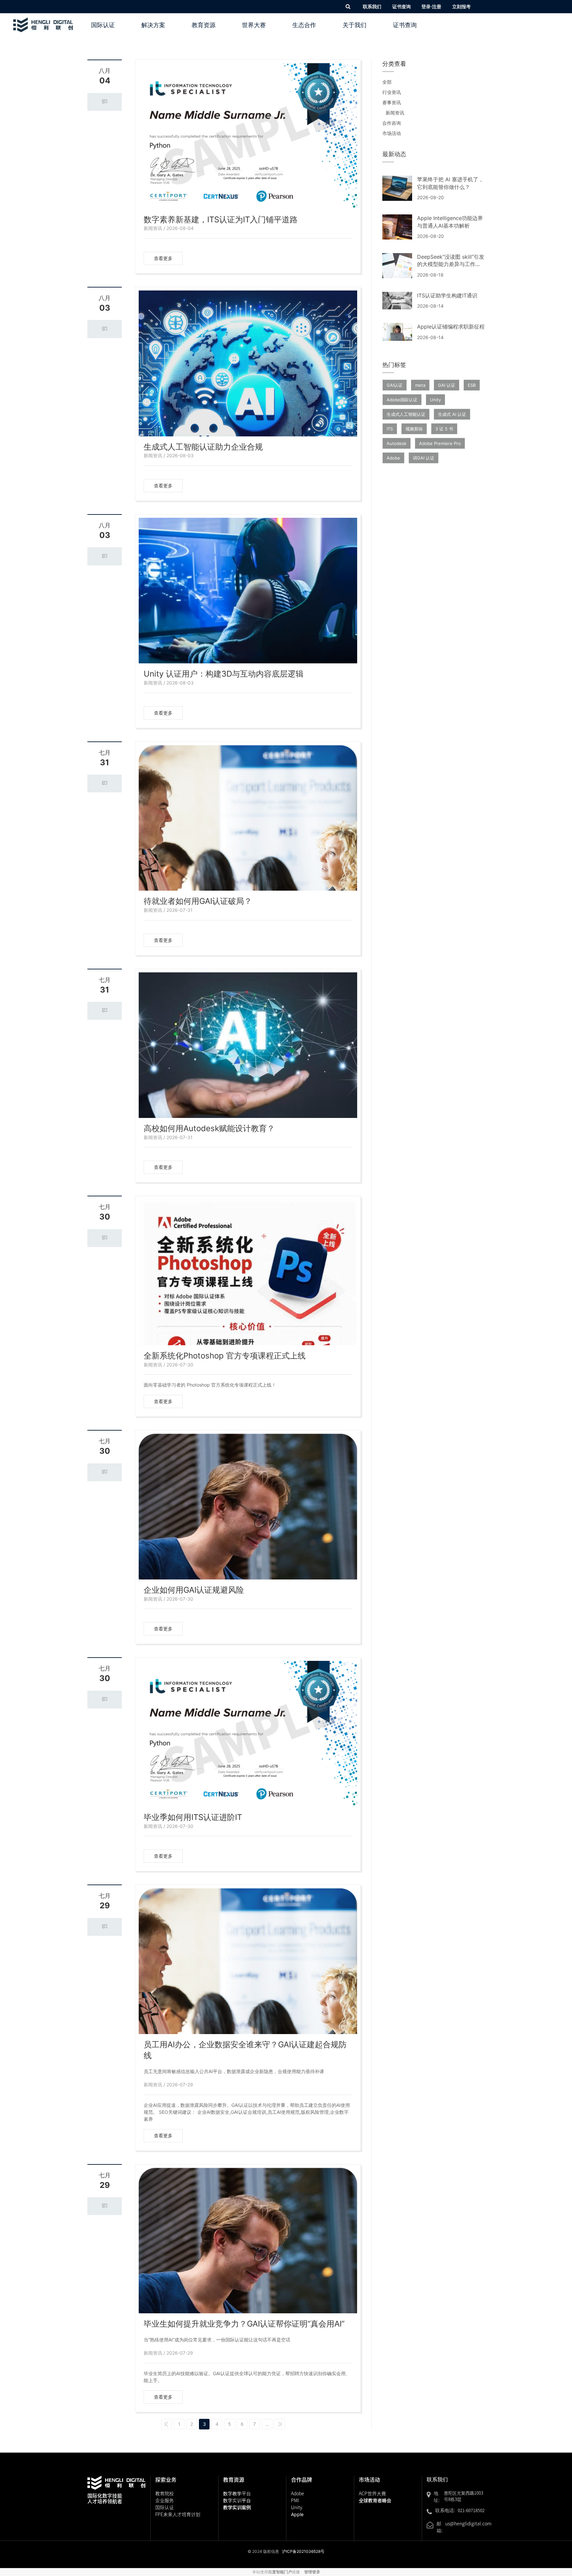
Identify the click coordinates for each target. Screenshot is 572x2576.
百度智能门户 (280, 2572)
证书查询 (402, 6)
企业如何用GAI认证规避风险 (194, 1590)
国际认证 (103, 25)
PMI (295, 2500)
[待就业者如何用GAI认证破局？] (248, 818)
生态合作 (304, 25)
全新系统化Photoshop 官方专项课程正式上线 (225, 1356)
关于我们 (355, 25)
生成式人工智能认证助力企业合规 (203, 447)
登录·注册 (431, 6)
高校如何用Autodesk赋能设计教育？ (209, 1128)
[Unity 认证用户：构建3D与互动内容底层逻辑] (248, 591)
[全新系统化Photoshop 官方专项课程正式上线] (248, 1272)
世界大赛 (254, 25)
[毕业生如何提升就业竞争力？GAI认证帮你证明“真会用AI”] (248, 2241)
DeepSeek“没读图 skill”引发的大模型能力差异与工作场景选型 (451, 264)
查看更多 (163, 258)
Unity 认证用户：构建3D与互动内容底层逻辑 (224, 674)
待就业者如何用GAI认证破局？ (198, 901)
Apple (297, 2514)
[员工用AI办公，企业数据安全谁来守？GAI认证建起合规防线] (248, 1961)
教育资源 (204, 25)
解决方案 (153, 25)
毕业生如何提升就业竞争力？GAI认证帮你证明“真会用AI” (244, 2324)
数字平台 (237, 2500)
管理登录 (312, 2572)
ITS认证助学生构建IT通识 (447, 295)
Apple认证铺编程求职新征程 (451, 327)
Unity (297, 2507)
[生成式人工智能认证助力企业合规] (248, 363)
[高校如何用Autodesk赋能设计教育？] (248, 1045)
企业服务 (165, 2500)
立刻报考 (461, 6)
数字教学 (237, 2493)
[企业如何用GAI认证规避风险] (248, 1507)
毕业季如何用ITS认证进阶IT (193, 1817)
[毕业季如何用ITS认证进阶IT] (248, 1734)
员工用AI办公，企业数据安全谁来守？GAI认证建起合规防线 (245, 2050)
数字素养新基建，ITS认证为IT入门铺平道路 (221, 220)
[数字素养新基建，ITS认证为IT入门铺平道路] (248, 136)
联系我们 (372, 6)
